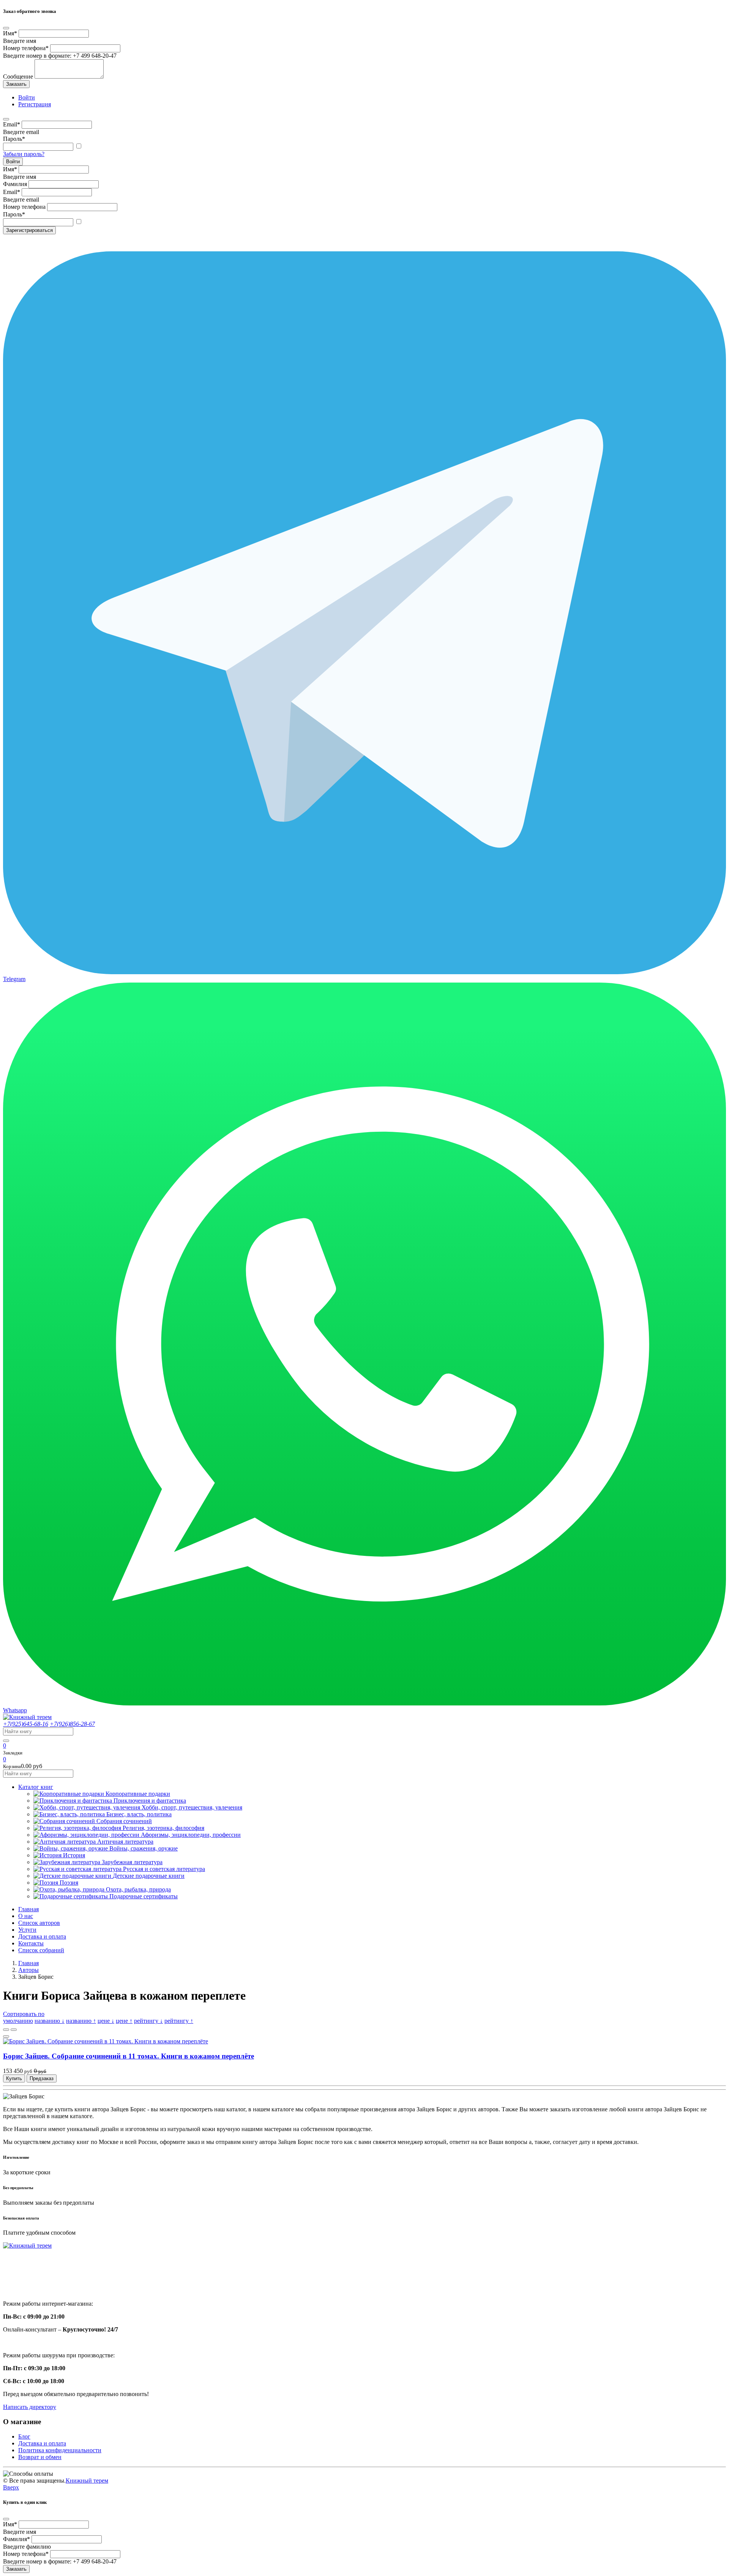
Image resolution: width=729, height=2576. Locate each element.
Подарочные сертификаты (144, 1896)
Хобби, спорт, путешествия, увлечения (192, 1807)
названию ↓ (50, 2021)
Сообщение (18, 77)
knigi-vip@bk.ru (28, 2284)
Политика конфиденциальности (60, 2450)
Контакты (31, 1943)
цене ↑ (124, 2021)
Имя (10, 33)
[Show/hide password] (79, 146)
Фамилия (15, 184)
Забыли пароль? (24, 154)
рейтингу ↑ (179, 2021)
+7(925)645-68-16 (26, 1724)
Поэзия (69, 1883)
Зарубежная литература (132, 1862)
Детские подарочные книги (149, 1876)
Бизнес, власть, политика (139, 1814)
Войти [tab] (27, 97)
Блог (24, 2436)
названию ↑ (81, 2021)
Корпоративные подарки (138, 1794)
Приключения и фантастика (150, 1801)
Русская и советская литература (164, 1869)
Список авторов (39, 1923)
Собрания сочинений (124, 1821)
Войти (13, 162)
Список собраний (41, 1950)
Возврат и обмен (40, 2457)
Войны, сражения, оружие (144, 1848)
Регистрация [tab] (35, 104)
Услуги (27, 1930)
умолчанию (18, 2021)
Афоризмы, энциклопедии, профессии (191, 1835)
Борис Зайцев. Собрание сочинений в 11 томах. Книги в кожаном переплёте (129, 2056)
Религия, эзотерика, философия (163, 1828)
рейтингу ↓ (148, 2021)
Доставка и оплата (42, 1936)
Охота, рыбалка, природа (138, 1889)
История (74, 1855)
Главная (28, 1909)
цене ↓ (106, 2021)
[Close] (6, 28)
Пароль (14, 139)
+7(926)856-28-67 (72, 1724)
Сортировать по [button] (24, 2014)
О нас (26, 1916)
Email (12, 124)
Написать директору (30, 2407)
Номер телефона (26, 48)
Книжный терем (87, 2481)
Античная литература (125, 1842)
